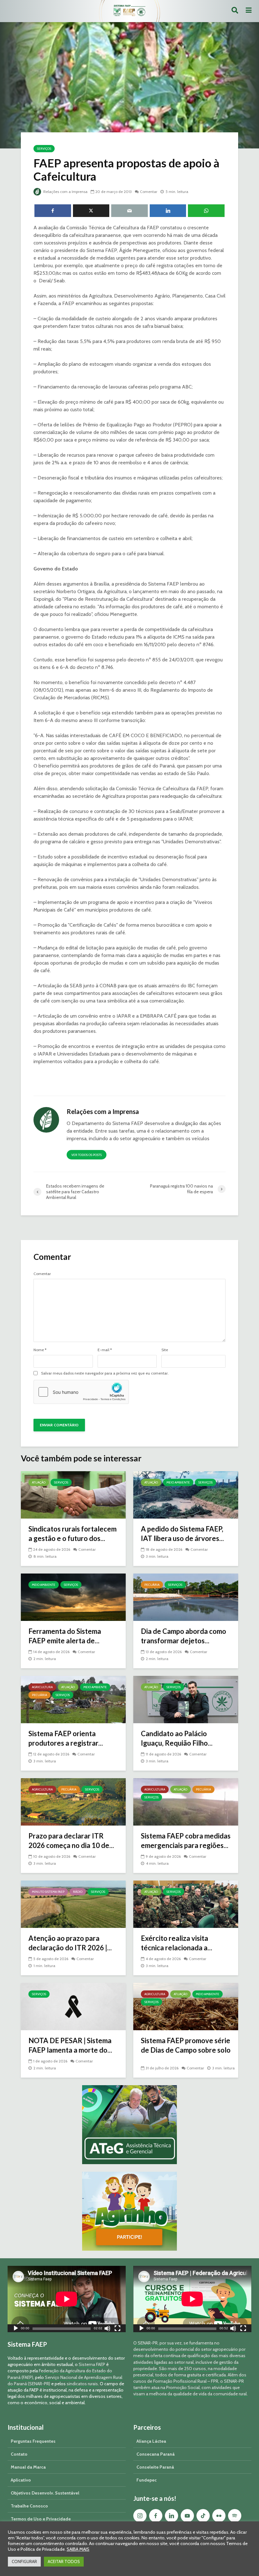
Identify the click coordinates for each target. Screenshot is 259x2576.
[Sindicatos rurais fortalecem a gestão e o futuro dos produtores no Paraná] (73, 1494)
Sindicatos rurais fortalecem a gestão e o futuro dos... (72, 1534)
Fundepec (147, 2480)
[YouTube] (187, 2516)
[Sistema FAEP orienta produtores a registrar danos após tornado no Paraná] (73, 1699)
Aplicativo (21, 2480)
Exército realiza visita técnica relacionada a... (177, 1943)
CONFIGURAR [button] (24, 2561)
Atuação (39, 1482)
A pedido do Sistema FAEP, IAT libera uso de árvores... (182, 1534)
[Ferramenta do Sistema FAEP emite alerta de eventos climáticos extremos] (73, 1597)
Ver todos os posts (87, 1155)
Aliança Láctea (151, 2441)
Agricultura (42, 1687)
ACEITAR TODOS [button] (64, 2561)
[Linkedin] (172, 2516)
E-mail (105, 1350)
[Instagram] (140, 2516)
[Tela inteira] (117, 2329)
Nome (40, 1350)
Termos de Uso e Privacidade (41, 2519)
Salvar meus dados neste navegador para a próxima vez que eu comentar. (105, 1373)
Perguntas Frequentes (33, 2441)
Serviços (44, 149)
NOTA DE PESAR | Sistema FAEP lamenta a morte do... (70, 2045)
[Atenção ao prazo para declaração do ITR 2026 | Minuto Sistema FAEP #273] (73, 1904)
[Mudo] (107, 2329)
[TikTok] (203, 2516)
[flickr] (219, 2516)
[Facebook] (156, 2516)
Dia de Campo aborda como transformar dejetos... (184, 1636)
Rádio (78, 1892)
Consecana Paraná (156, 2454)
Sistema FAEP (92, 2364)
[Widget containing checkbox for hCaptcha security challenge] (81, 1392)
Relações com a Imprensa (65, 192)
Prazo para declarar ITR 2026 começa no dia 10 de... (71, 1841)
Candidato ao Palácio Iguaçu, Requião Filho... (177, 1738)
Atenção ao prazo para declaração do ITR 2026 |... (70, 1943)
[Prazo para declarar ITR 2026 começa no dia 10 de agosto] (73, 1801)
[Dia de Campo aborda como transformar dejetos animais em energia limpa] (186, 1597)
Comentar (149, 192)
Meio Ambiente (178, 1482)
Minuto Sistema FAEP (48, 1892)
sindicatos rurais (82, 2384)
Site (165, 1350)
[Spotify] (235, 2516)
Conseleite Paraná (155, 2467)
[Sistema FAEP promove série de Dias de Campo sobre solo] (186, 2006)
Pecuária (152, 1585)
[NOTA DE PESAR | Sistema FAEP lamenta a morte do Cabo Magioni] (73, 2006)
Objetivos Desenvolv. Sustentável (45, 2493)
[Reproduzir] (16, 2329)
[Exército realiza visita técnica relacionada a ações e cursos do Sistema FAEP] (186, 1904)
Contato (19, 2454)
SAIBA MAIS (78, 2549)
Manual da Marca (28, 2467)
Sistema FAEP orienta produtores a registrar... (66, 1738)
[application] (67, 2299)
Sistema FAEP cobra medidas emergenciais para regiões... (186, 1841)
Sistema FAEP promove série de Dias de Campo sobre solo (186, 2045)
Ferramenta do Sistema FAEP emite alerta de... (65, 1636)
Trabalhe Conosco (29, 2506)
